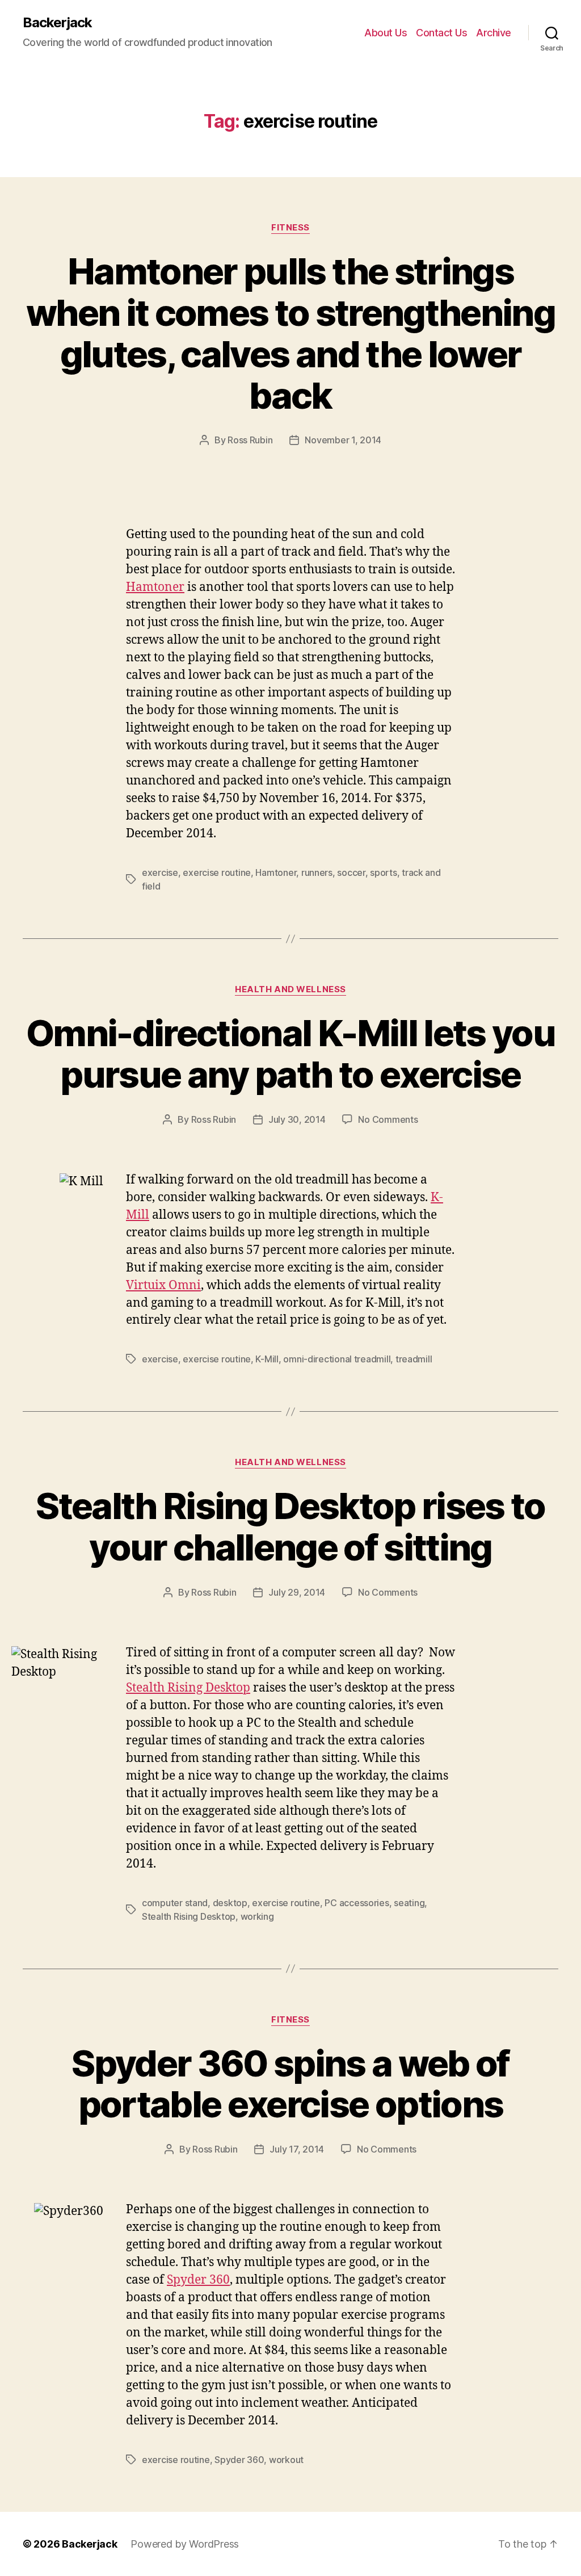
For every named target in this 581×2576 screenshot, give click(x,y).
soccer (351, 872)
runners (317, 872)
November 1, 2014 (343, 440)
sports (383, 872)
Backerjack (57, 23)
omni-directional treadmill (337, 1359)
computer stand (175, 1903)
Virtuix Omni (163, 1285)
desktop (230, 1903)
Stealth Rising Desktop (188, 1688)
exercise (160, 872)
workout (286, 2460)
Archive (494, 33)
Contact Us (441, 33)
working (257, 1916)
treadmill (414, 1359)
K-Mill (267, 1359)
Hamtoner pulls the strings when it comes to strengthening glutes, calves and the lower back (290, 333)
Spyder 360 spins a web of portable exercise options (290, 2084)
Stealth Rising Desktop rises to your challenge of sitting (290, 1526)
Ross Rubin (250, 440)
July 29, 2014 (297, 1592)
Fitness (290, 228)
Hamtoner (155, 587)
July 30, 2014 (297, 1119)
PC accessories (357, 1903)
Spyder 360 (198, 2280)
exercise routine (217, 872)
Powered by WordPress (185, 2544)
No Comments (388, 1119)
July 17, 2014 (297, 2149)
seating (409, 1903)
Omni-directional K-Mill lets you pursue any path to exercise (290, 1054)
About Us (386, 33)
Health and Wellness (290, 989)
